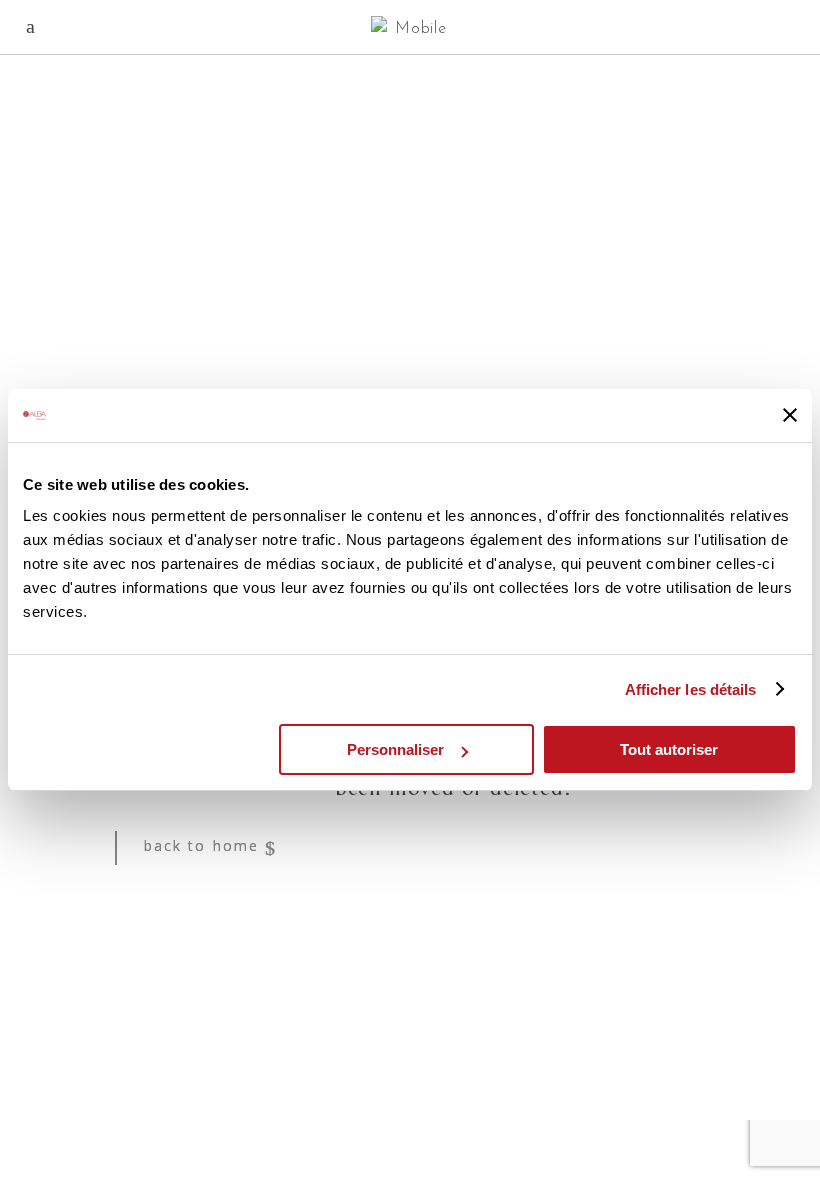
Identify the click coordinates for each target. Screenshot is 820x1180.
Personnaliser (395, 749)
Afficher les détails (691, 689)
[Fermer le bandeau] (790, 415)
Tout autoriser (669, 749)
